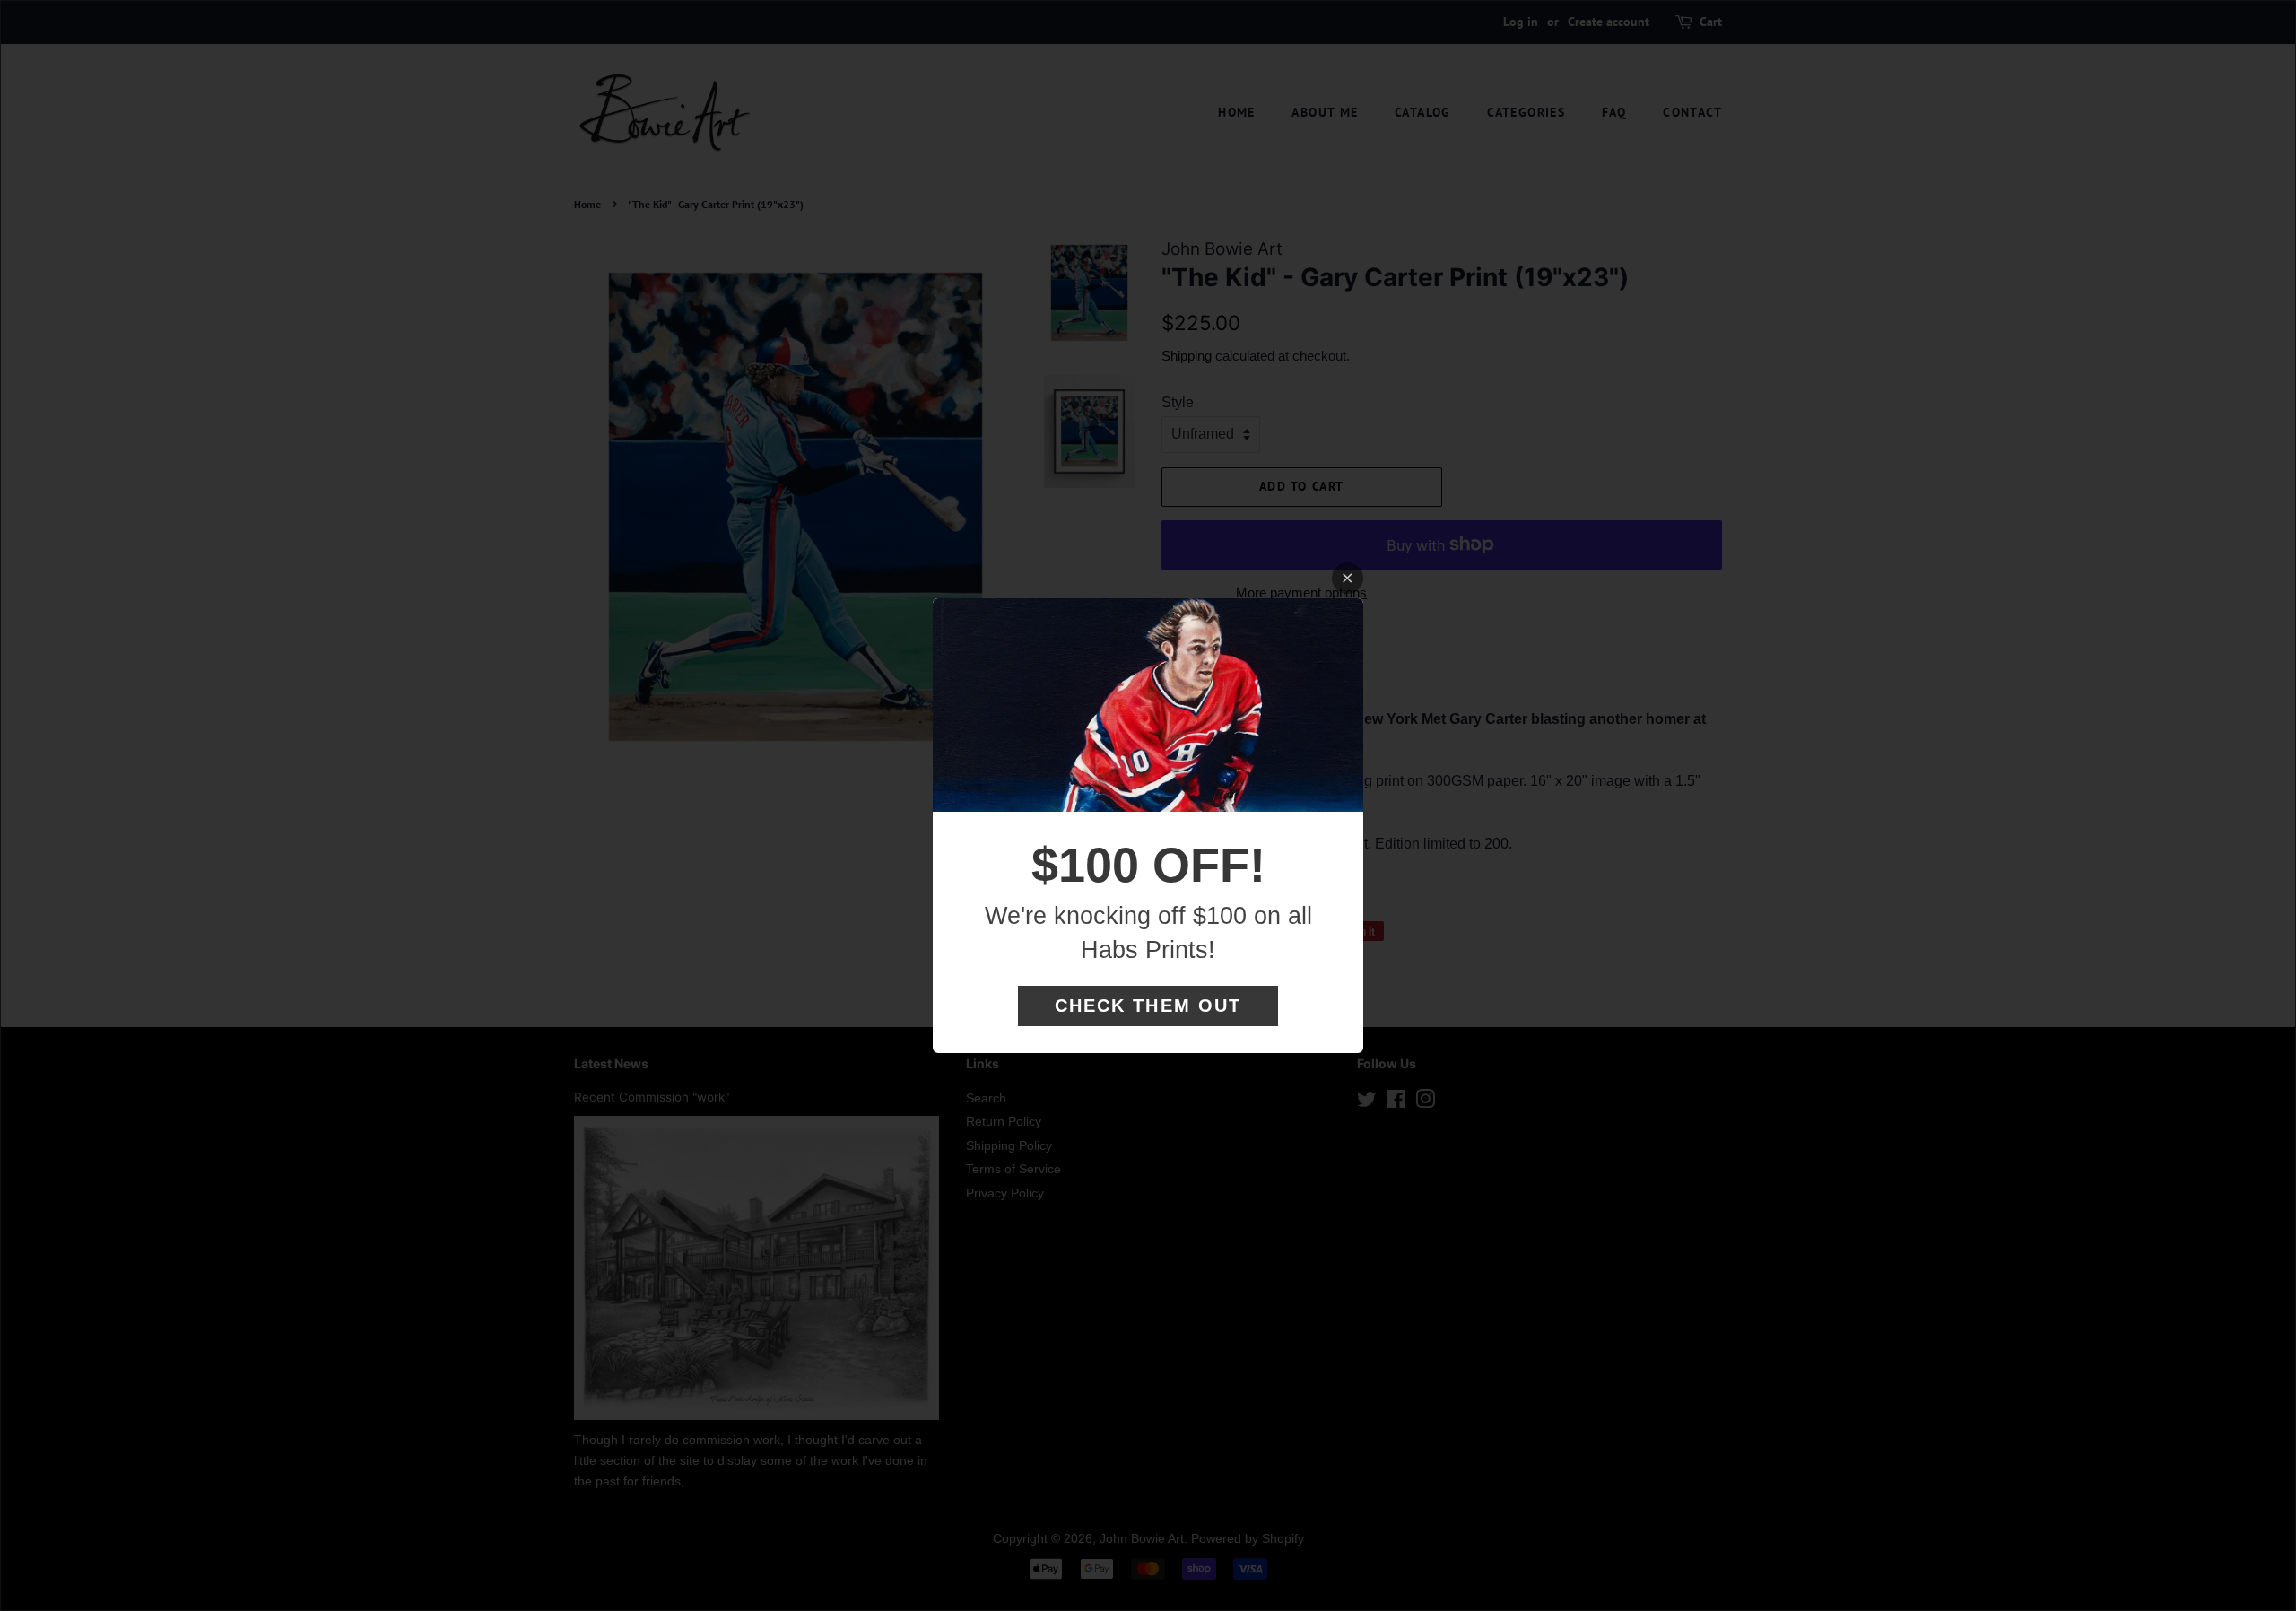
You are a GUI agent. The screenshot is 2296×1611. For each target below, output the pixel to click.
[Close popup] (1348, 578)
